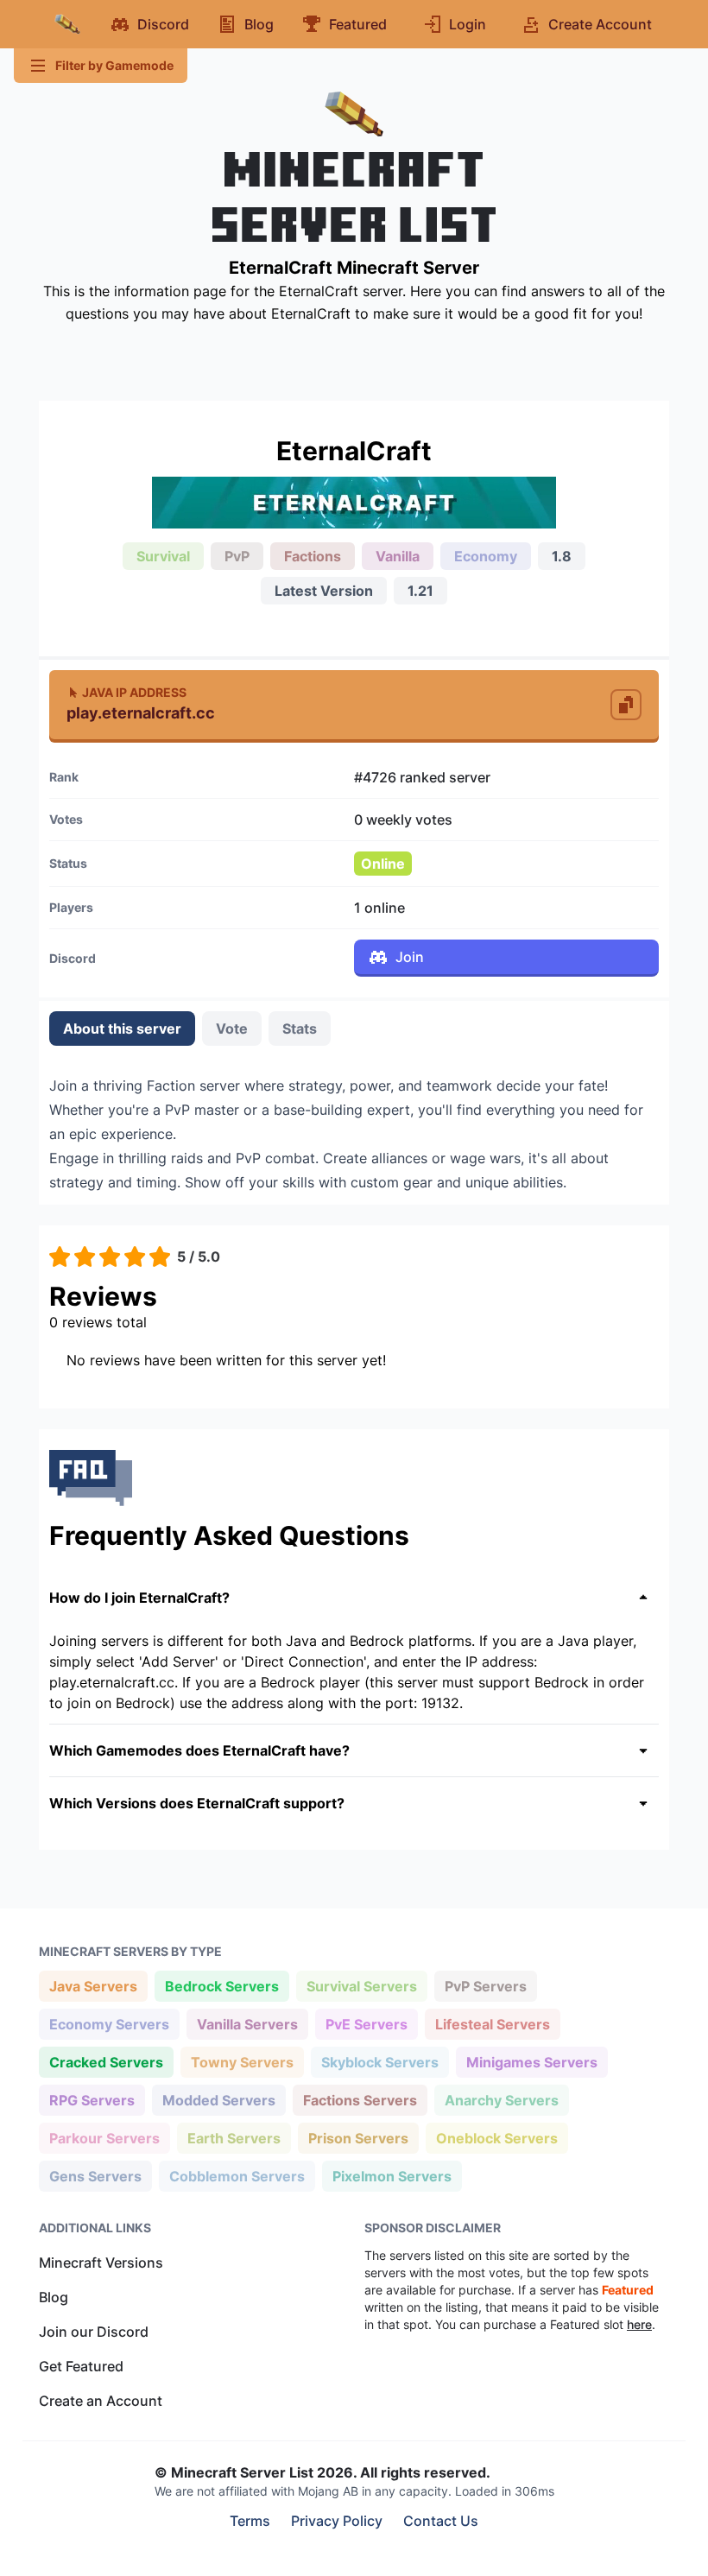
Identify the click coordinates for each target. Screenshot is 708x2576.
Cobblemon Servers (237, 2176)
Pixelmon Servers (392, 2176)
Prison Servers (358, 2138)
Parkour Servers (104, 2138)
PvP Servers (485, 1986)
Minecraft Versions (101, 2263)
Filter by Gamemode (114, 65)
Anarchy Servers (501, 2100)
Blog (54, 2297)
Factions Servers (360, 2100)
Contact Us (441, 2521)
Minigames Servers (531, 2062)
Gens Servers (95, 2176)
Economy (486, 556)
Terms (250, 2521)
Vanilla (398, 556)
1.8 (562, 556)
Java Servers (93, 1986)
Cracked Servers (106, 2062)
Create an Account (101, 2401)
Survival (163, 556)
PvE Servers (366, 2024)
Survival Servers (361, 1986)
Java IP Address (134, 692)
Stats (300, 1029)
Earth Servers (234, 2138)
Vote (232, 1029)
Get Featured (81, 2366)
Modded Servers (218, 2100)
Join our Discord (94, 2332)
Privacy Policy (337, 2521)
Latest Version (324, 591)
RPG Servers (92, 2100)
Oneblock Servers (496, 2138)
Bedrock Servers (221, 1986)
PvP (237, 556)
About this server (122, 1029)
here (639, 2324)
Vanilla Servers (247, 2024)
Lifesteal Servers (492, 2024)
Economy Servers (109, 2024)
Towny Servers (242, 2062)
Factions (313, 556)
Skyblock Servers (379, 2062)
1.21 (420, 591)
